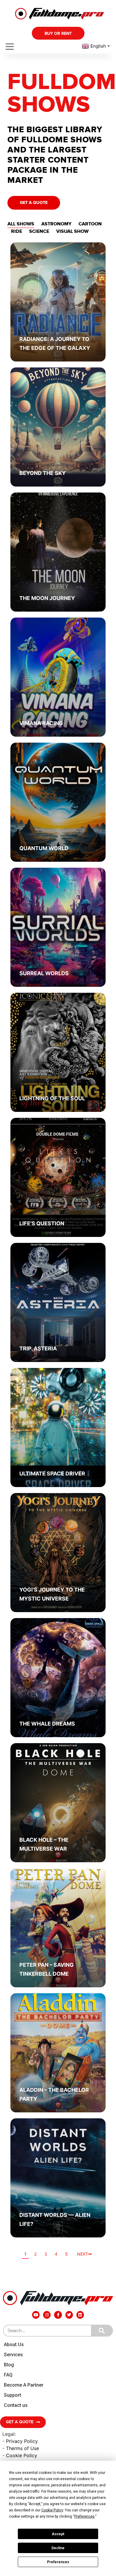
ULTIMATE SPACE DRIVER (52, 1474)
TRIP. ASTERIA (38, 1348)
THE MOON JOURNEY (47, 598)
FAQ (8, 2375)
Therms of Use (22, 2448)
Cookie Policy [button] (52, 2510)
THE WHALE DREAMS (47, 1724)
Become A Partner (24, 2385)
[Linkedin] (80, 2315)
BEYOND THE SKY (43, 473)
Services (13, 2355)
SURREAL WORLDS (44, 973)
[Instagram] (47, 2315)
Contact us (16, 2405)
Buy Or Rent (58, 33)
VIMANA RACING (41, 723)
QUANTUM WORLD (44, 848)
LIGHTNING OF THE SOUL (52, 1098)
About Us (14, 2344)
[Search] (102, 2331)
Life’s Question (42, 1223)
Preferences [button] (84, 2516)
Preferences (58, 2562)
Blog (9, 2365)
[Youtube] (36, 2315)
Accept (58, 2534)
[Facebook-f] (58, 2315)
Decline (58, 2548)
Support (12, 2395)
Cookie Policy (22, 2455)
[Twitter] (69, 2315)
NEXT (83, 2254)
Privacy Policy (22, 2441)
